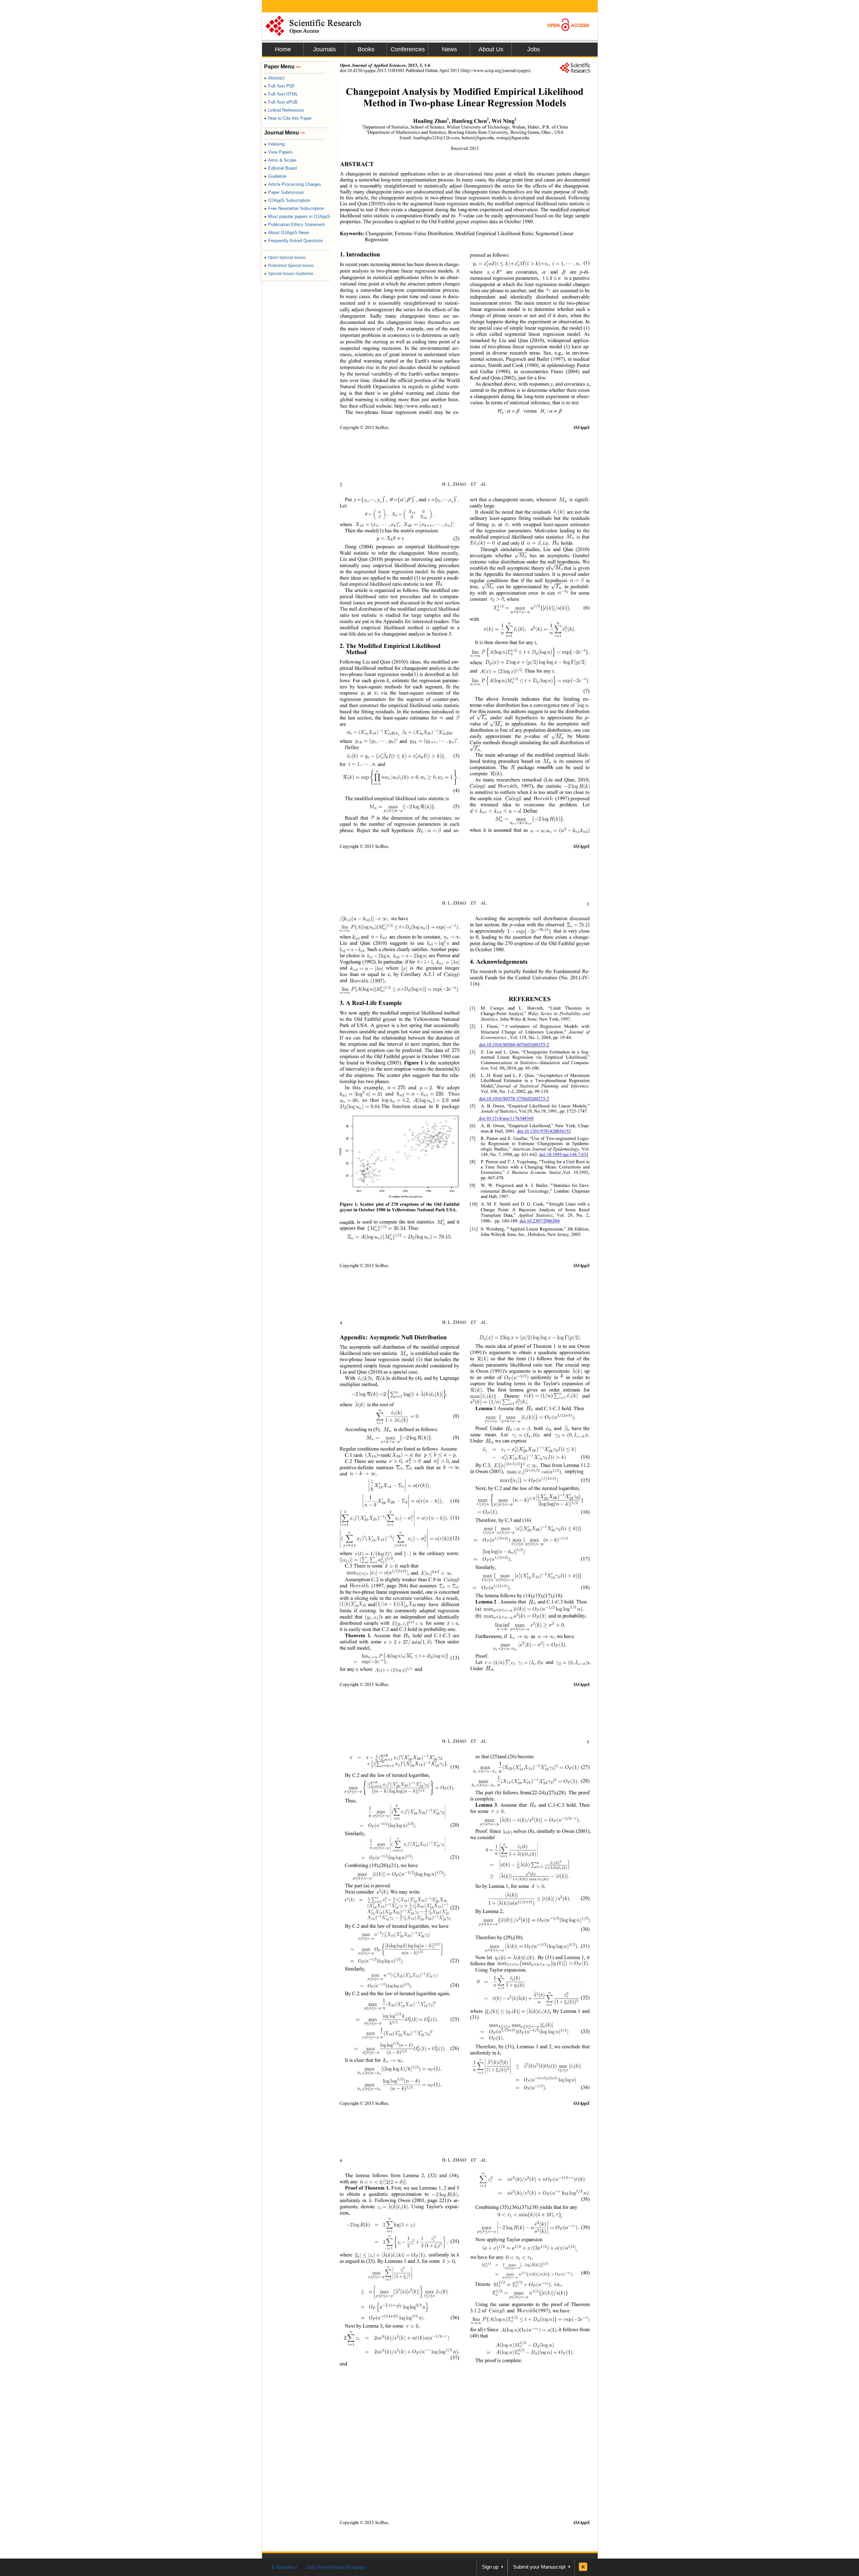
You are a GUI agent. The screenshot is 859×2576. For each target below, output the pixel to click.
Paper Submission (284, 192)
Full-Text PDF (280, 86)
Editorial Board (280, 168)
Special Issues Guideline (289, 274)
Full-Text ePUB (281, 102)
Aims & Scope (280, 160)
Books (366, 49)
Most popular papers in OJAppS (297, 216)
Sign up (490, 2567)
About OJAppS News (287, 233)
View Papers (278, 152)
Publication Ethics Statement (294, 225)
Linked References (284, 110)
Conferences (408, 49)
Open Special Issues (285, 258)
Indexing (274, 144)
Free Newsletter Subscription (294, 208)
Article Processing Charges (293, 184)
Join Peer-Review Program (336, 2567)
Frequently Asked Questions (294, 241)
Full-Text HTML (281, 94)
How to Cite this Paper (288, 118)
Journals (324, 49)
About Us (491, 49)
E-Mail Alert (284, 2567)
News (449, 49)
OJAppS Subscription (287, 200)
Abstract (274, 78)
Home (283, 49)
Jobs (534, 49)
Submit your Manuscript (539, 2567)
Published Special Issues (289, 266)
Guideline (275, 176)
